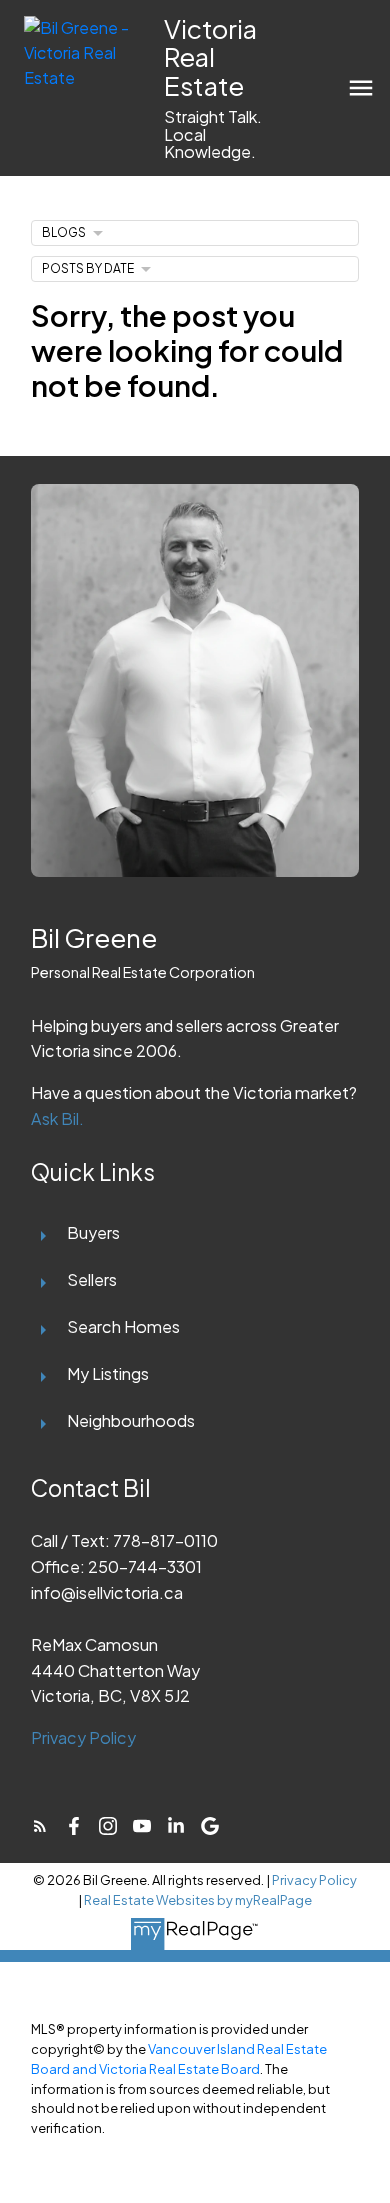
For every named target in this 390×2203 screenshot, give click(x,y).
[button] (40, 1826)
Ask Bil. (57, 1118)
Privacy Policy (83, 1737)
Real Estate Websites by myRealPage (198, 1900)
